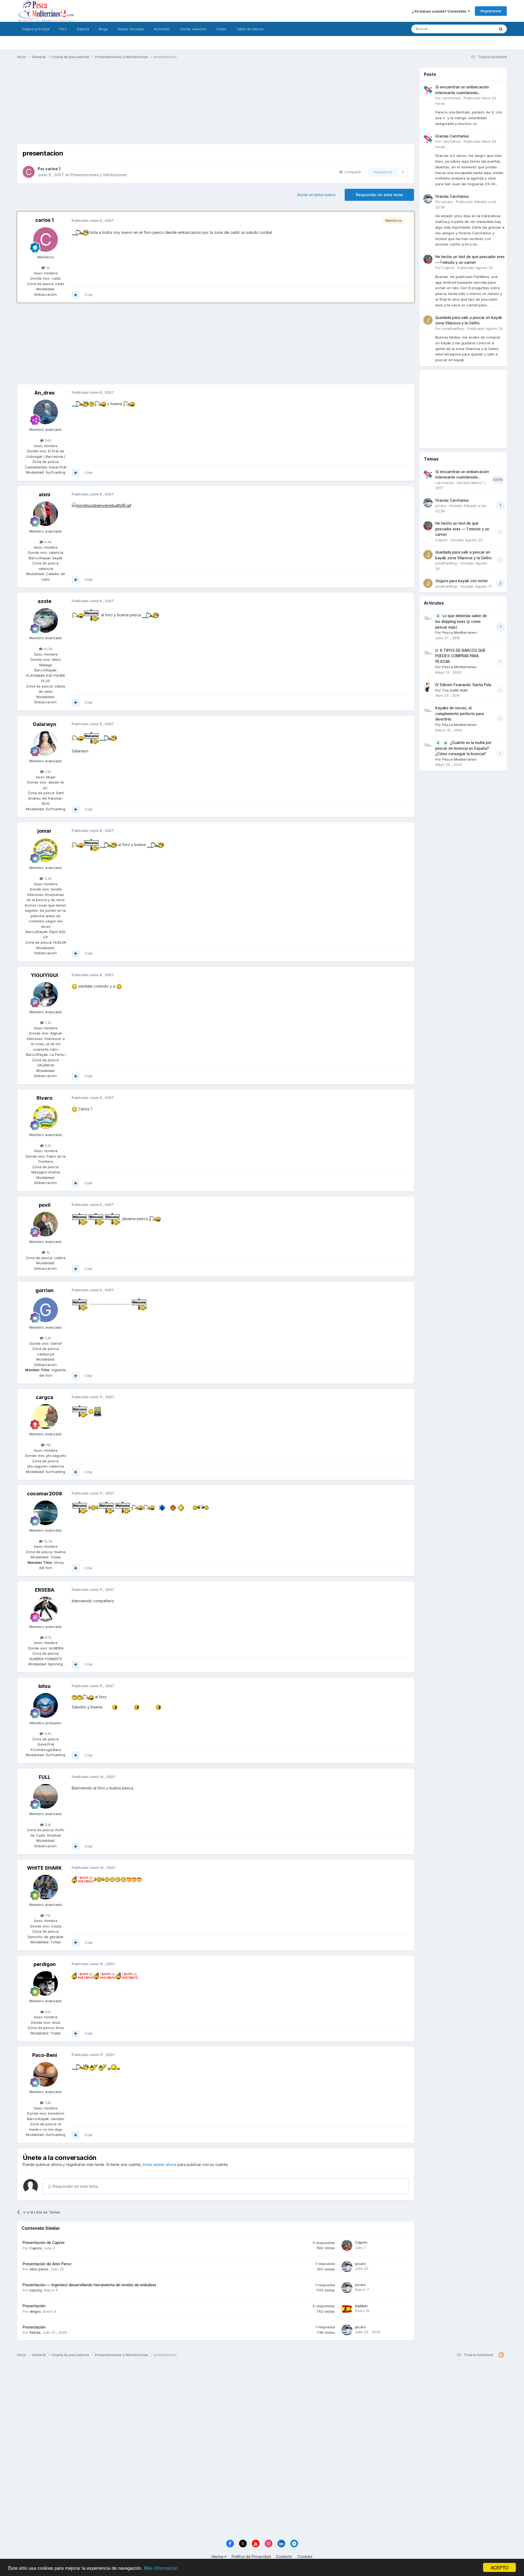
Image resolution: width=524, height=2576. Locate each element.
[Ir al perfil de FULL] (46, 1796)
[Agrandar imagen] (80, 232)
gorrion (44, 1290)
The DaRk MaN (455, 690)
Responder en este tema (379, 195)
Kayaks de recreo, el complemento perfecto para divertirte (460, 714)
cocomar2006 (45, 1494)
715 (47, 1915)
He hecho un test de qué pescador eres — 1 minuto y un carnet (462, 529)
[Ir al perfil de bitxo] (46, 1705)
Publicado (475, 268)
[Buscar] (501, 29)
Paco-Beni (45, 2055)
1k (47, 1252)
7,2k (47, 1338)
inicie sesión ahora (160, 2164)
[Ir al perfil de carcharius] (428, 89)
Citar (89, 295)
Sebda (35, 2332)
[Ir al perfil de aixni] (46, 514)
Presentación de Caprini (44, 2243)
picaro (361, 2264)
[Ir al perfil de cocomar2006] (46, 1513)
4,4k (47, 542)
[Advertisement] (216, 106)
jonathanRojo (453, 328)
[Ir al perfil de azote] (46, 620)
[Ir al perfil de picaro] (347, 2267)
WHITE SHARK (44, 1868)
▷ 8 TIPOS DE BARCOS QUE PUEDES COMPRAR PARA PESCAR (460, 656)
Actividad (162, 29)
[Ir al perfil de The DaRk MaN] (428, 687)
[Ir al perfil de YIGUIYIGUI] (46, 994)
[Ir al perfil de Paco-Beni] (46, 2074)
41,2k (47, 649)
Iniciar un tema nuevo (317, 195)
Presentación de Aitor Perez (47, 2264)
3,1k (47, 1146)
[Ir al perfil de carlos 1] (29, 172)
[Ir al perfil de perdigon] (46, 1983)
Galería (83, 29)
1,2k (47, 1023)
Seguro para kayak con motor (462, 581)
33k (47, 1825)
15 (47, 268)
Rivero (44, 1098)
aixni (44, 494)
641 (47, 2012)
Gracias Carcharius (452, 136)
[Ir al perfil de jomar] (46, 850)
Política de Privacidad (251, 2556)
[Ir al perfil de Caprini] (347, 2245)
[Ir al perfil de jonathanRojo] (428, 320)
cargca (44, 1397)
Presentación (34, 2306)
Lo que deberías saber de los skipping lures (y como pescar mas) (461, 621)
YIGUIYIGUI (44, 975)
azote (44, 601)
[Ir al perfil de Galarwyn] (46, 743)
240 (47, 440)
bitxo (44, 1686)
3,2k (47, 878)
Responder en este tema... (76, 2186)
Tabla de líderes (250, 29)
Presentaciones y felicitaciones (99, 175)
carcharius (451, 98)
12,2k (47, 1541)
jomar (44, 831)
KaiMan (361, 2306)
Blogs (103, 29)
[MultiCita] (76, 295)
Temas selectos (193, 29)
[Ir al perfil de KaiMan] (347, 2309)
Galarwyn (44, 724)
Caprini (36, 2248)
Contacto (284, 2556)
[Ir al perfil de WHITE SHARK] (46, 1887)
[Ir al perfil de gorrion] (46, 1310)
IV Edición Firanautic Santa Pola (463, 685)
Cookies (305, 2556)
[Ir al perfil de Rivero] (46, 1117)
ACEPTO (499, 2567)
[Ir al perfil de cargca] (46, 1416)
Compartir (352, 172)
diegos (35, 2311)
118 (47, 1445)
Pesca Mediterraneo (459, 632)
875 (47, 1637)
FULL (45, 1777)
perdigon (45, 1964)
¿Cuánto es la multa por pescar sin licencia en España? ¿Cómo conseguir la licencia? (463, 748)
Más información (161, 2568)
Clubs (221, 29)
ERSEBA (45, 1590)
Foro (63, 29)
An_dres (44, 393)
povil (45, 1205)
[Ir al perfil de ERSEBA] (46, 1609)
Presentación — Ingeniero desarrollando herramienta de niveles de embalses (90, 2285)
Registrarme (491, 11)
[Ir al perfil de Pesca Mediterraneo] (428, 618)
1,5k (47, 772)
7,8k (47, 2103)
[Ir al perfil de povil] (46, 1224)
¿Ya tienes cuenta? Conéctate (440, 11)
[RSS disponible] (501, 2355)
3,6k (47, 1734)
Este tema (479, 29)
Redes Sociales (131, 29)
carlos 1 (53, 169)
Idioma (218, 2556)
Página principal (36, 29)
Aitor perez (39, 2269)
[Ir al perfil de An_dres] (46, 412)
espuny (36, 2290)
